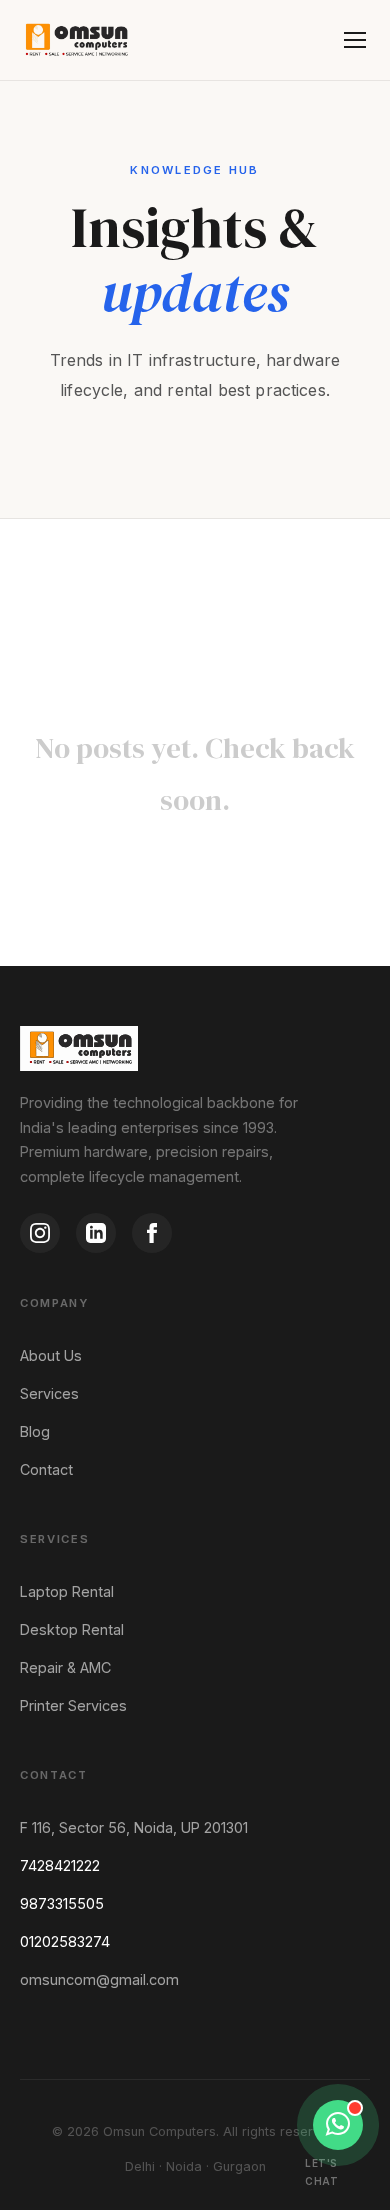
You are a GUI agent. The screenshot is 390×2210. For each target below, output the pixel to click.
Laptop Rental (67, 1591)
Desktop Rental (72, 1629)
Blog (35, 1431)
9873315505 (62, 1903)
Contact (46, 1469)
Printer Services (73, 1705)
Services (49, 1393)
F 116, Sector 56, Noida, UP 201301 (134, 1827)
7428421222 (60, 1865)
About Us (51, 1355)
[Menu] (355, 40)
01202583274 (65, 1941)
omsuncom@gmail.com (99, 1979)
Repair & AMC (65, 1667)
